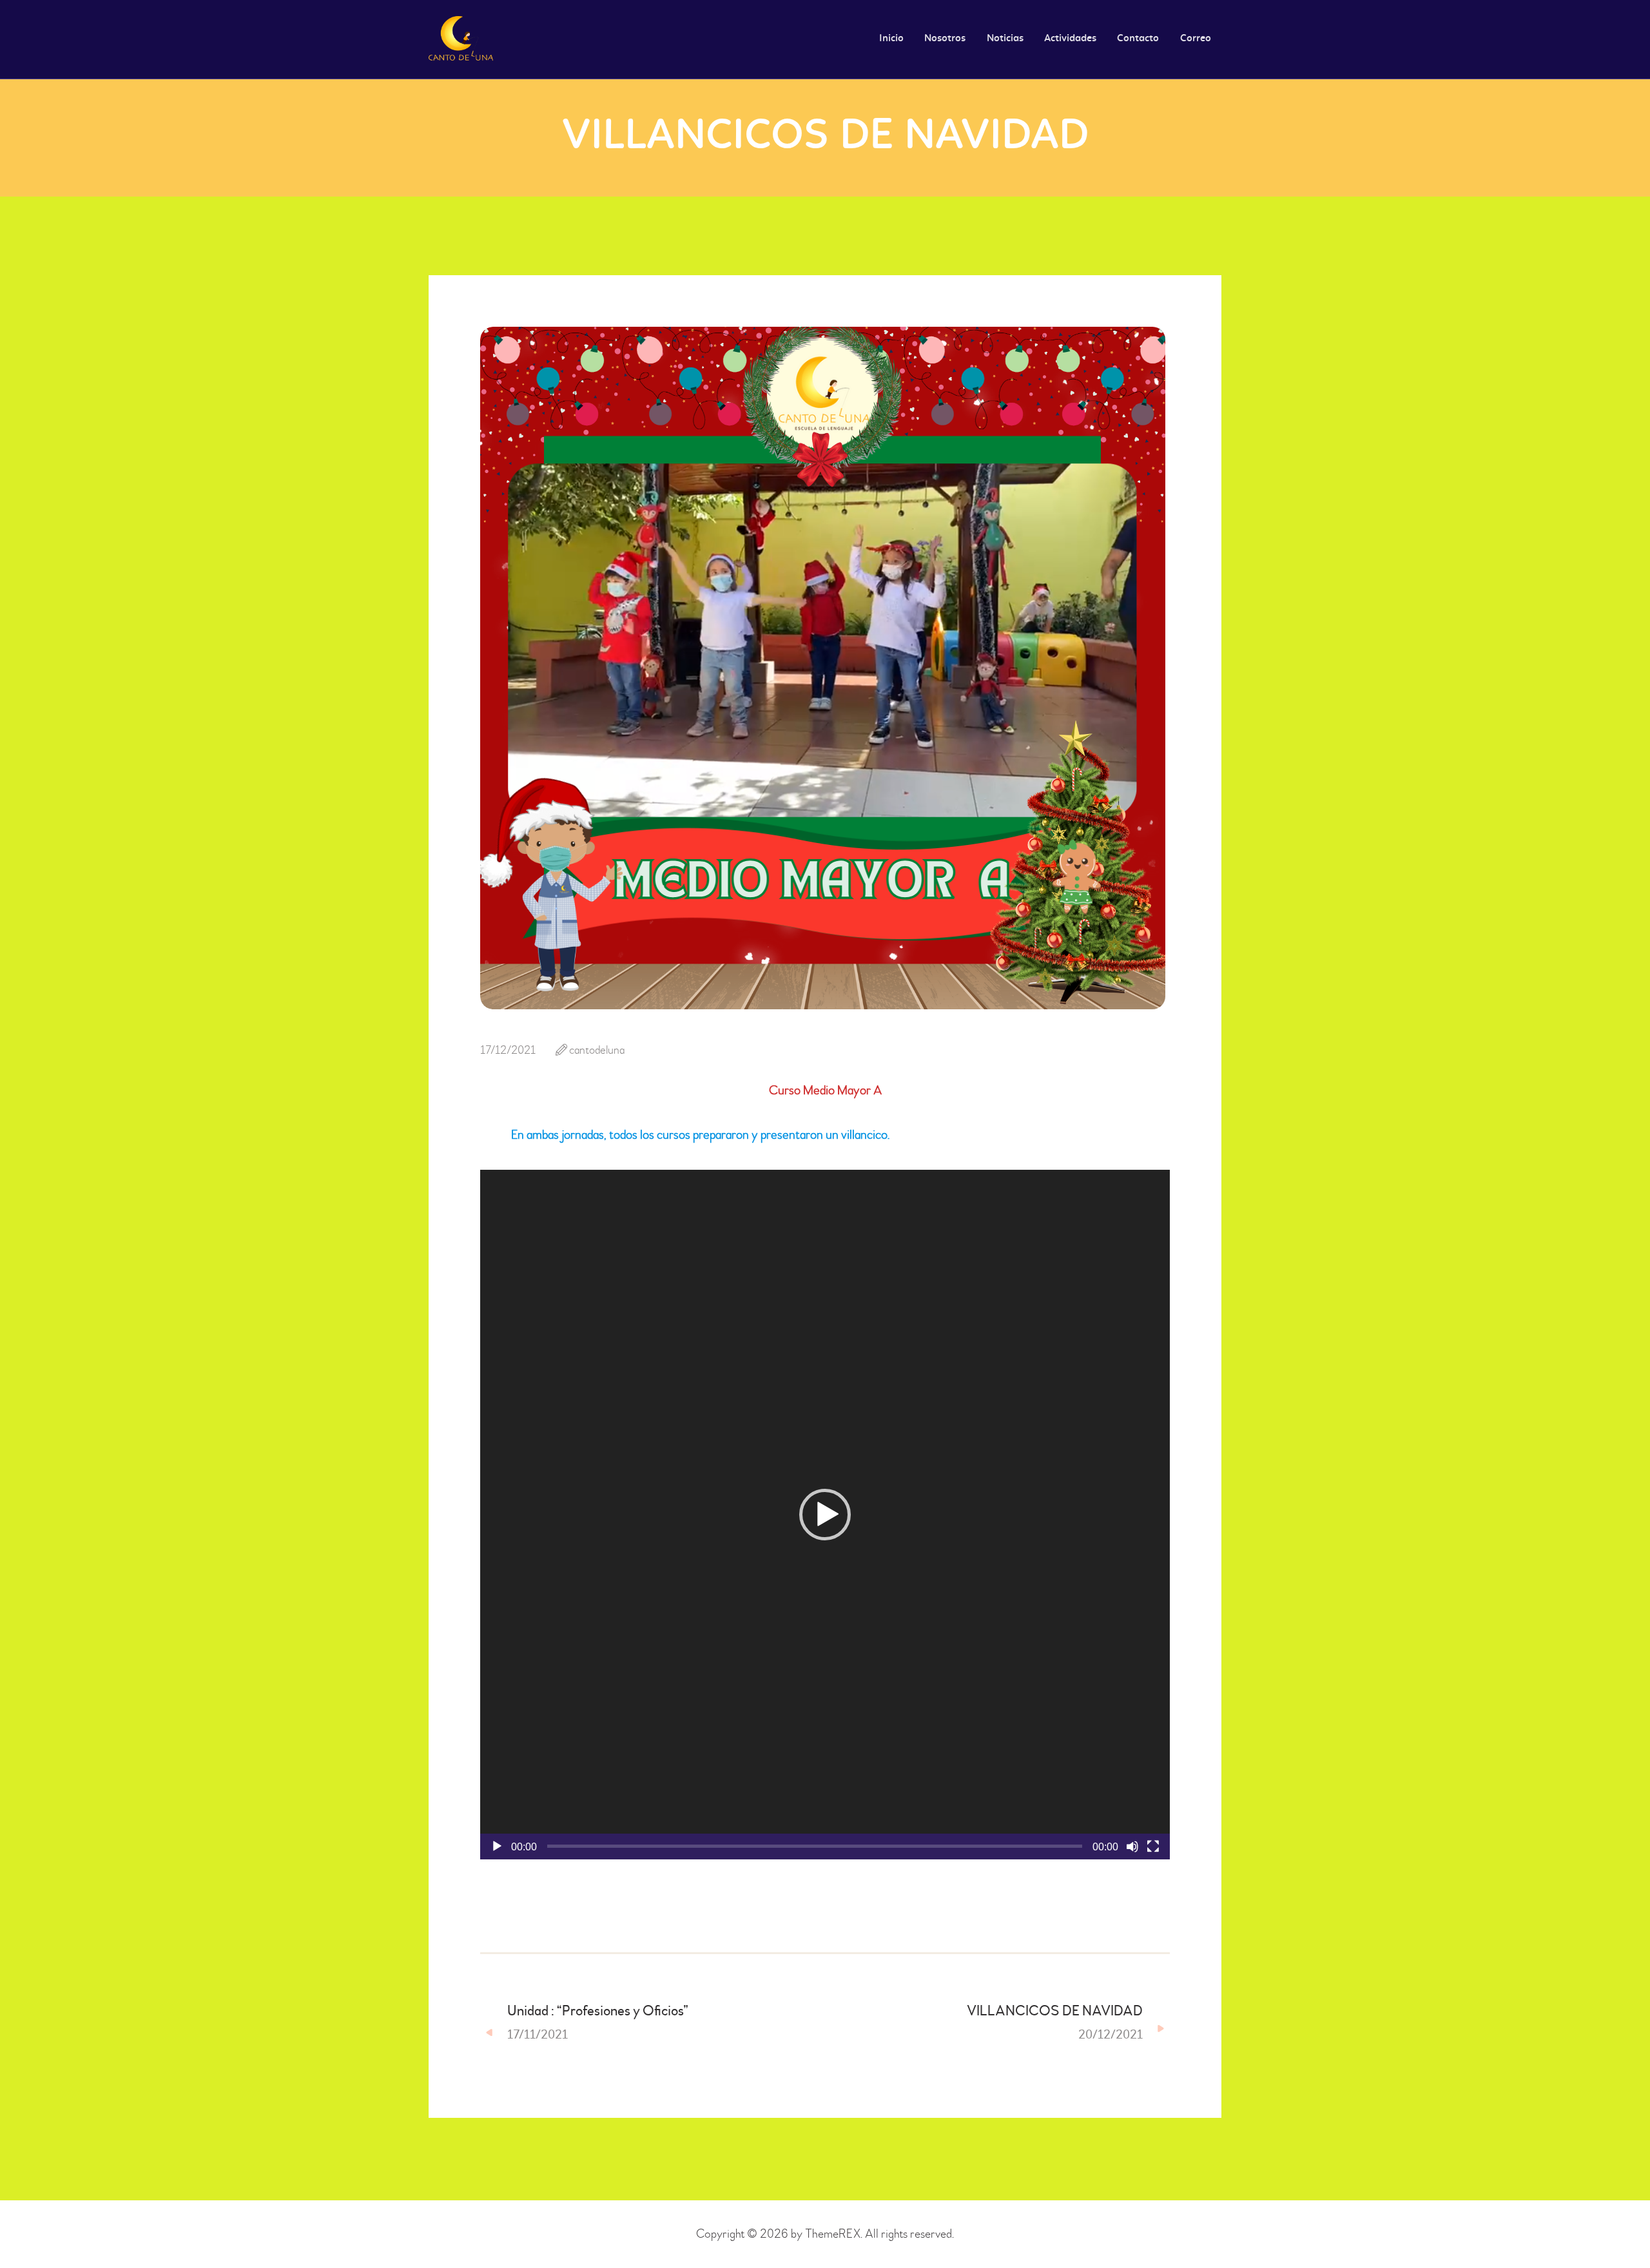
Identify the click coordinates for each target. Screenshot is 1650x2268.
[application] (825, 1515)
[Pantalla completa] (1153, 1846)
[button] (825, 1515)
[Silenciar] (1132, 1846)
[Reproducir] (497, 1846)
